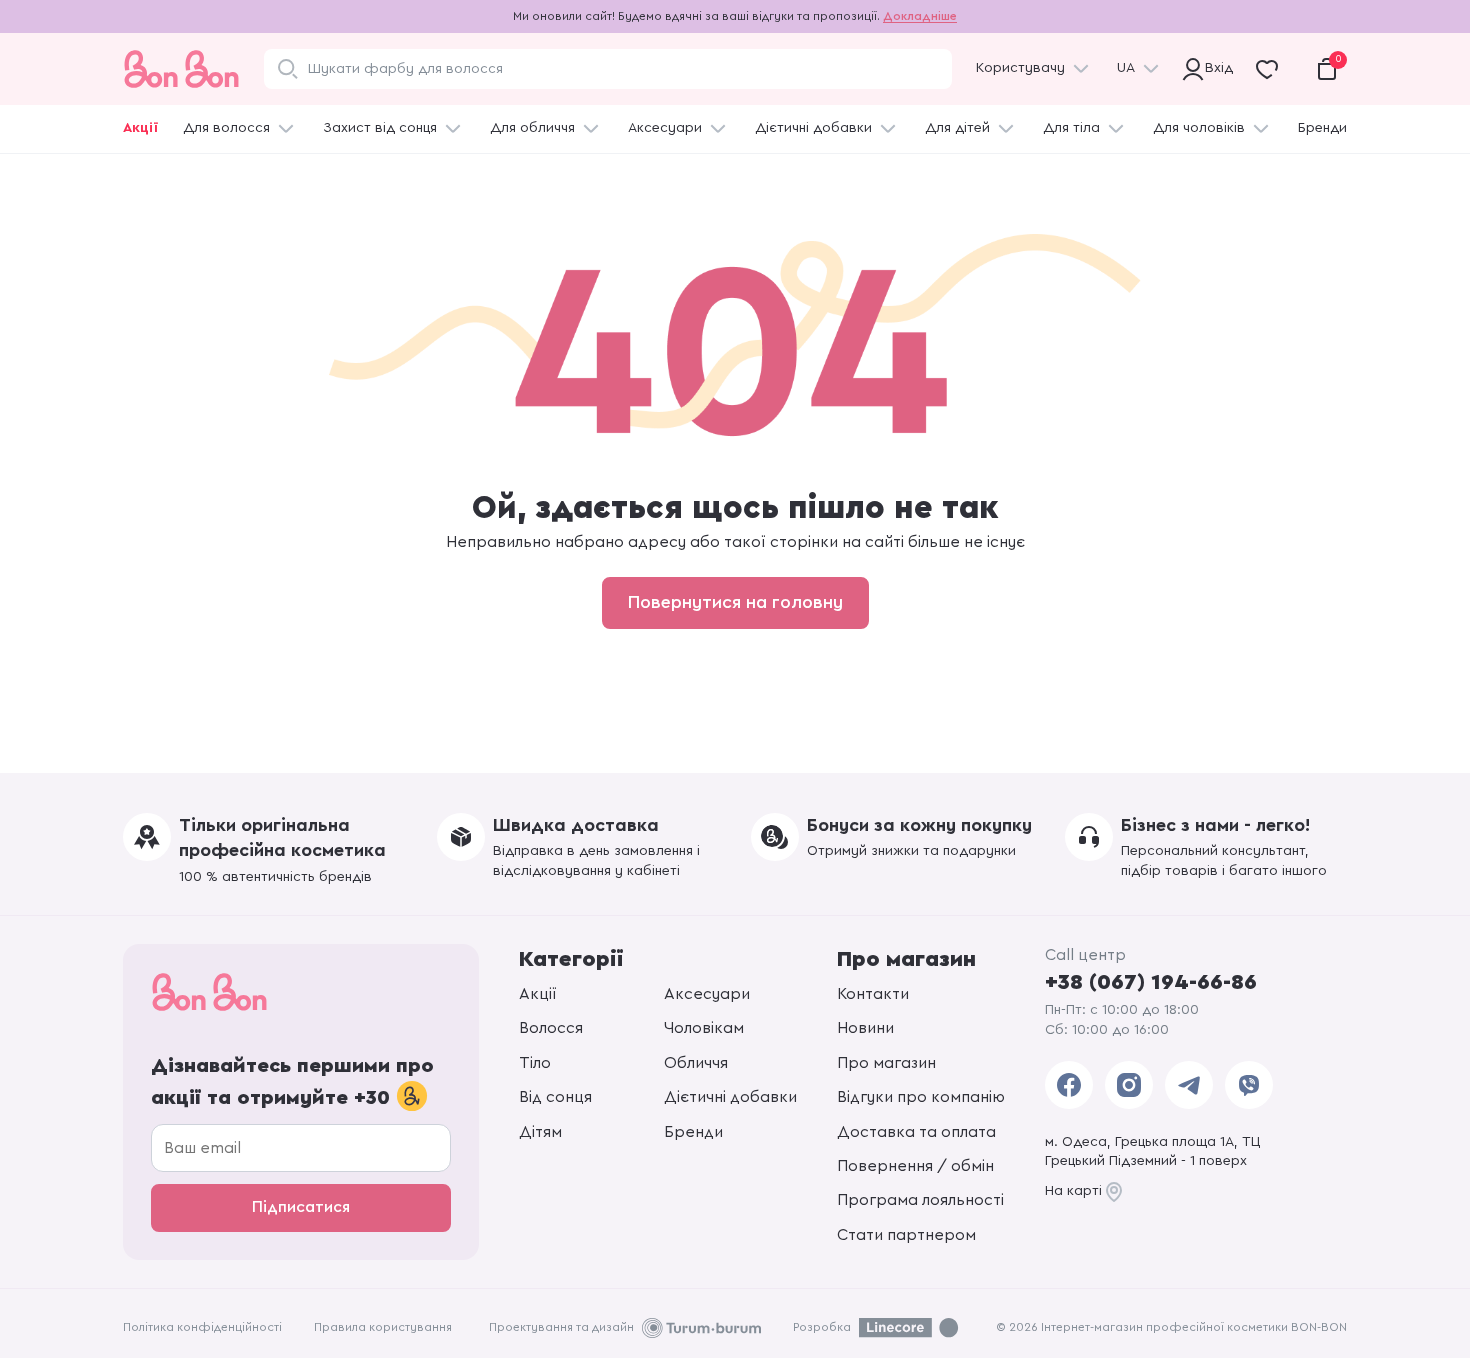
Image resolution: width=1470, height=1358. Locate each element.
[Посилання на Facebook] (1069, 1085)
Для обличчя (532, 128)
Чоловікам (704, 1028)
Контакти (873, 994)
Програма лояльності (920, 1200)
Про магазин (886, 1063)
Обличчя (696, 1063)
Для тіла (1071, 128)
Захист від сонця (380, 128)
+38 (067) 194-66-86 (1151, 982)
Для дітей (957, 128)
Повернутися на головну (735, 602)
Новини (865, 1028)
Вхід (1216, 68)
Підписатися (301, 1207)
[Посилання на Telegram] (1189, 1085)
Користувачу (1020, 68)
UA (1126, 68)
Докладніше (920, 16)
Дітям (540, 1132)
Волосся (551, 1028)
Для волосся (226, 128)
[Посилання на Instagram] (1129, 1085)
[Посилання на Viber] (1249, 1085)
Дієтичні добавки (813, 128)
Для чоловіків (1199, 128)
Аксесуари (665, 128)
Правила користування (383, 1327)
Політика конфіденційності (202, 1327)
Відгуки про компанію (921, 1097)
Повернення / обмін (915, 1166)
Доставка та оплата (916, 1132)
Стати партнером (906, 1235)
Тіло (535, 1063)
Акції (140, 128)
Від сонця (555, 1097)
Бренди (1322, 128)
